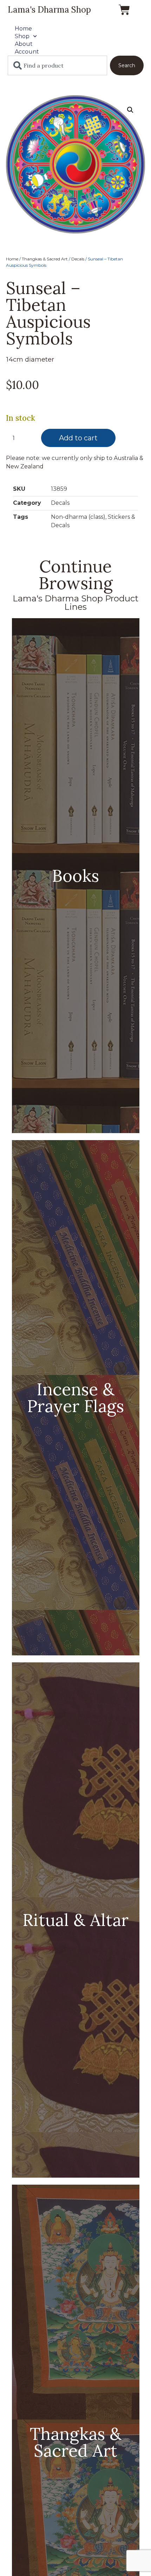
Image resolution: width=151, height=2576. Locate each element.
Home (23, 29)
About (24, 44)
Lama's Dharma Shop (49, 10)
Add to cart (78, 438)
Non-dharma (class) (78, 517)
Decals (78, 259)
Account (27, 52)
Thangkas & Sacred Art (45, 259)
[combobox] (57, 65)
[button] (130, 110)
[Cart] (124, 10)
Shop (22, 36)
